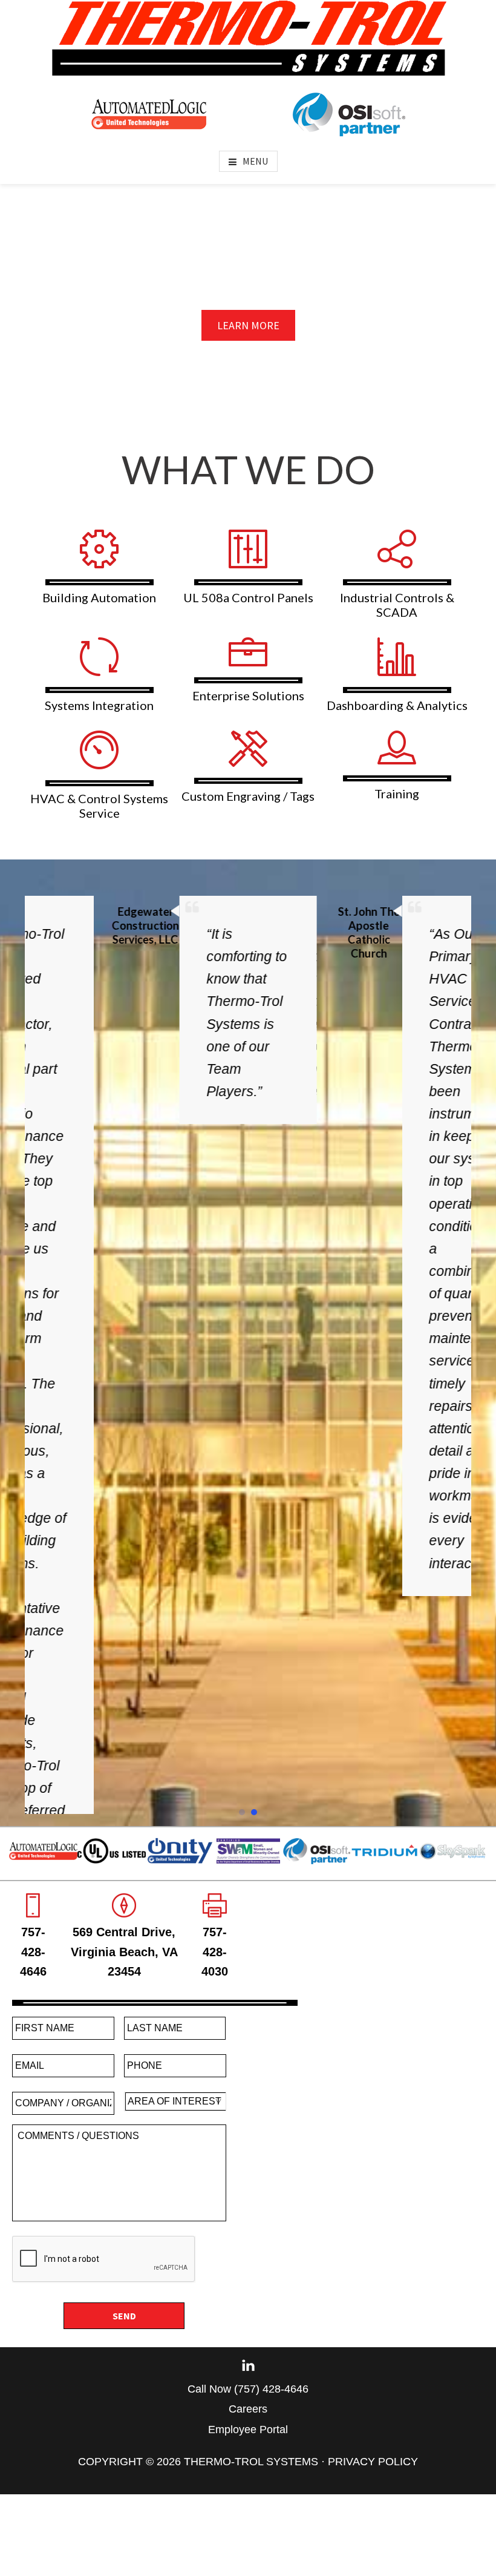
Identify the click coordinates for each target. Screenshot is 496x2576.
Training (397, 793)
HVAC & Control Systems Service (99, 806)
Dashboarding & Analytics (397, 705)
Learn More (248, 325)
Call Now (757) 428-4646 (248, 2249)
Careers (248, 2269)
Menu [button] (255, 161)
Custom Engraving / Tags (248, 796)
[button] (242, 1672)
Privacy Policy (373, 2321)
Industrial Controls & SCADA (397, 605)
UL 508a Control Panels (248, 597)
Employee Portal (248, 2289)
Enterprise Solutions (248, 695)
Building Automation (99, 597)
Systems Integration (99, 705)
